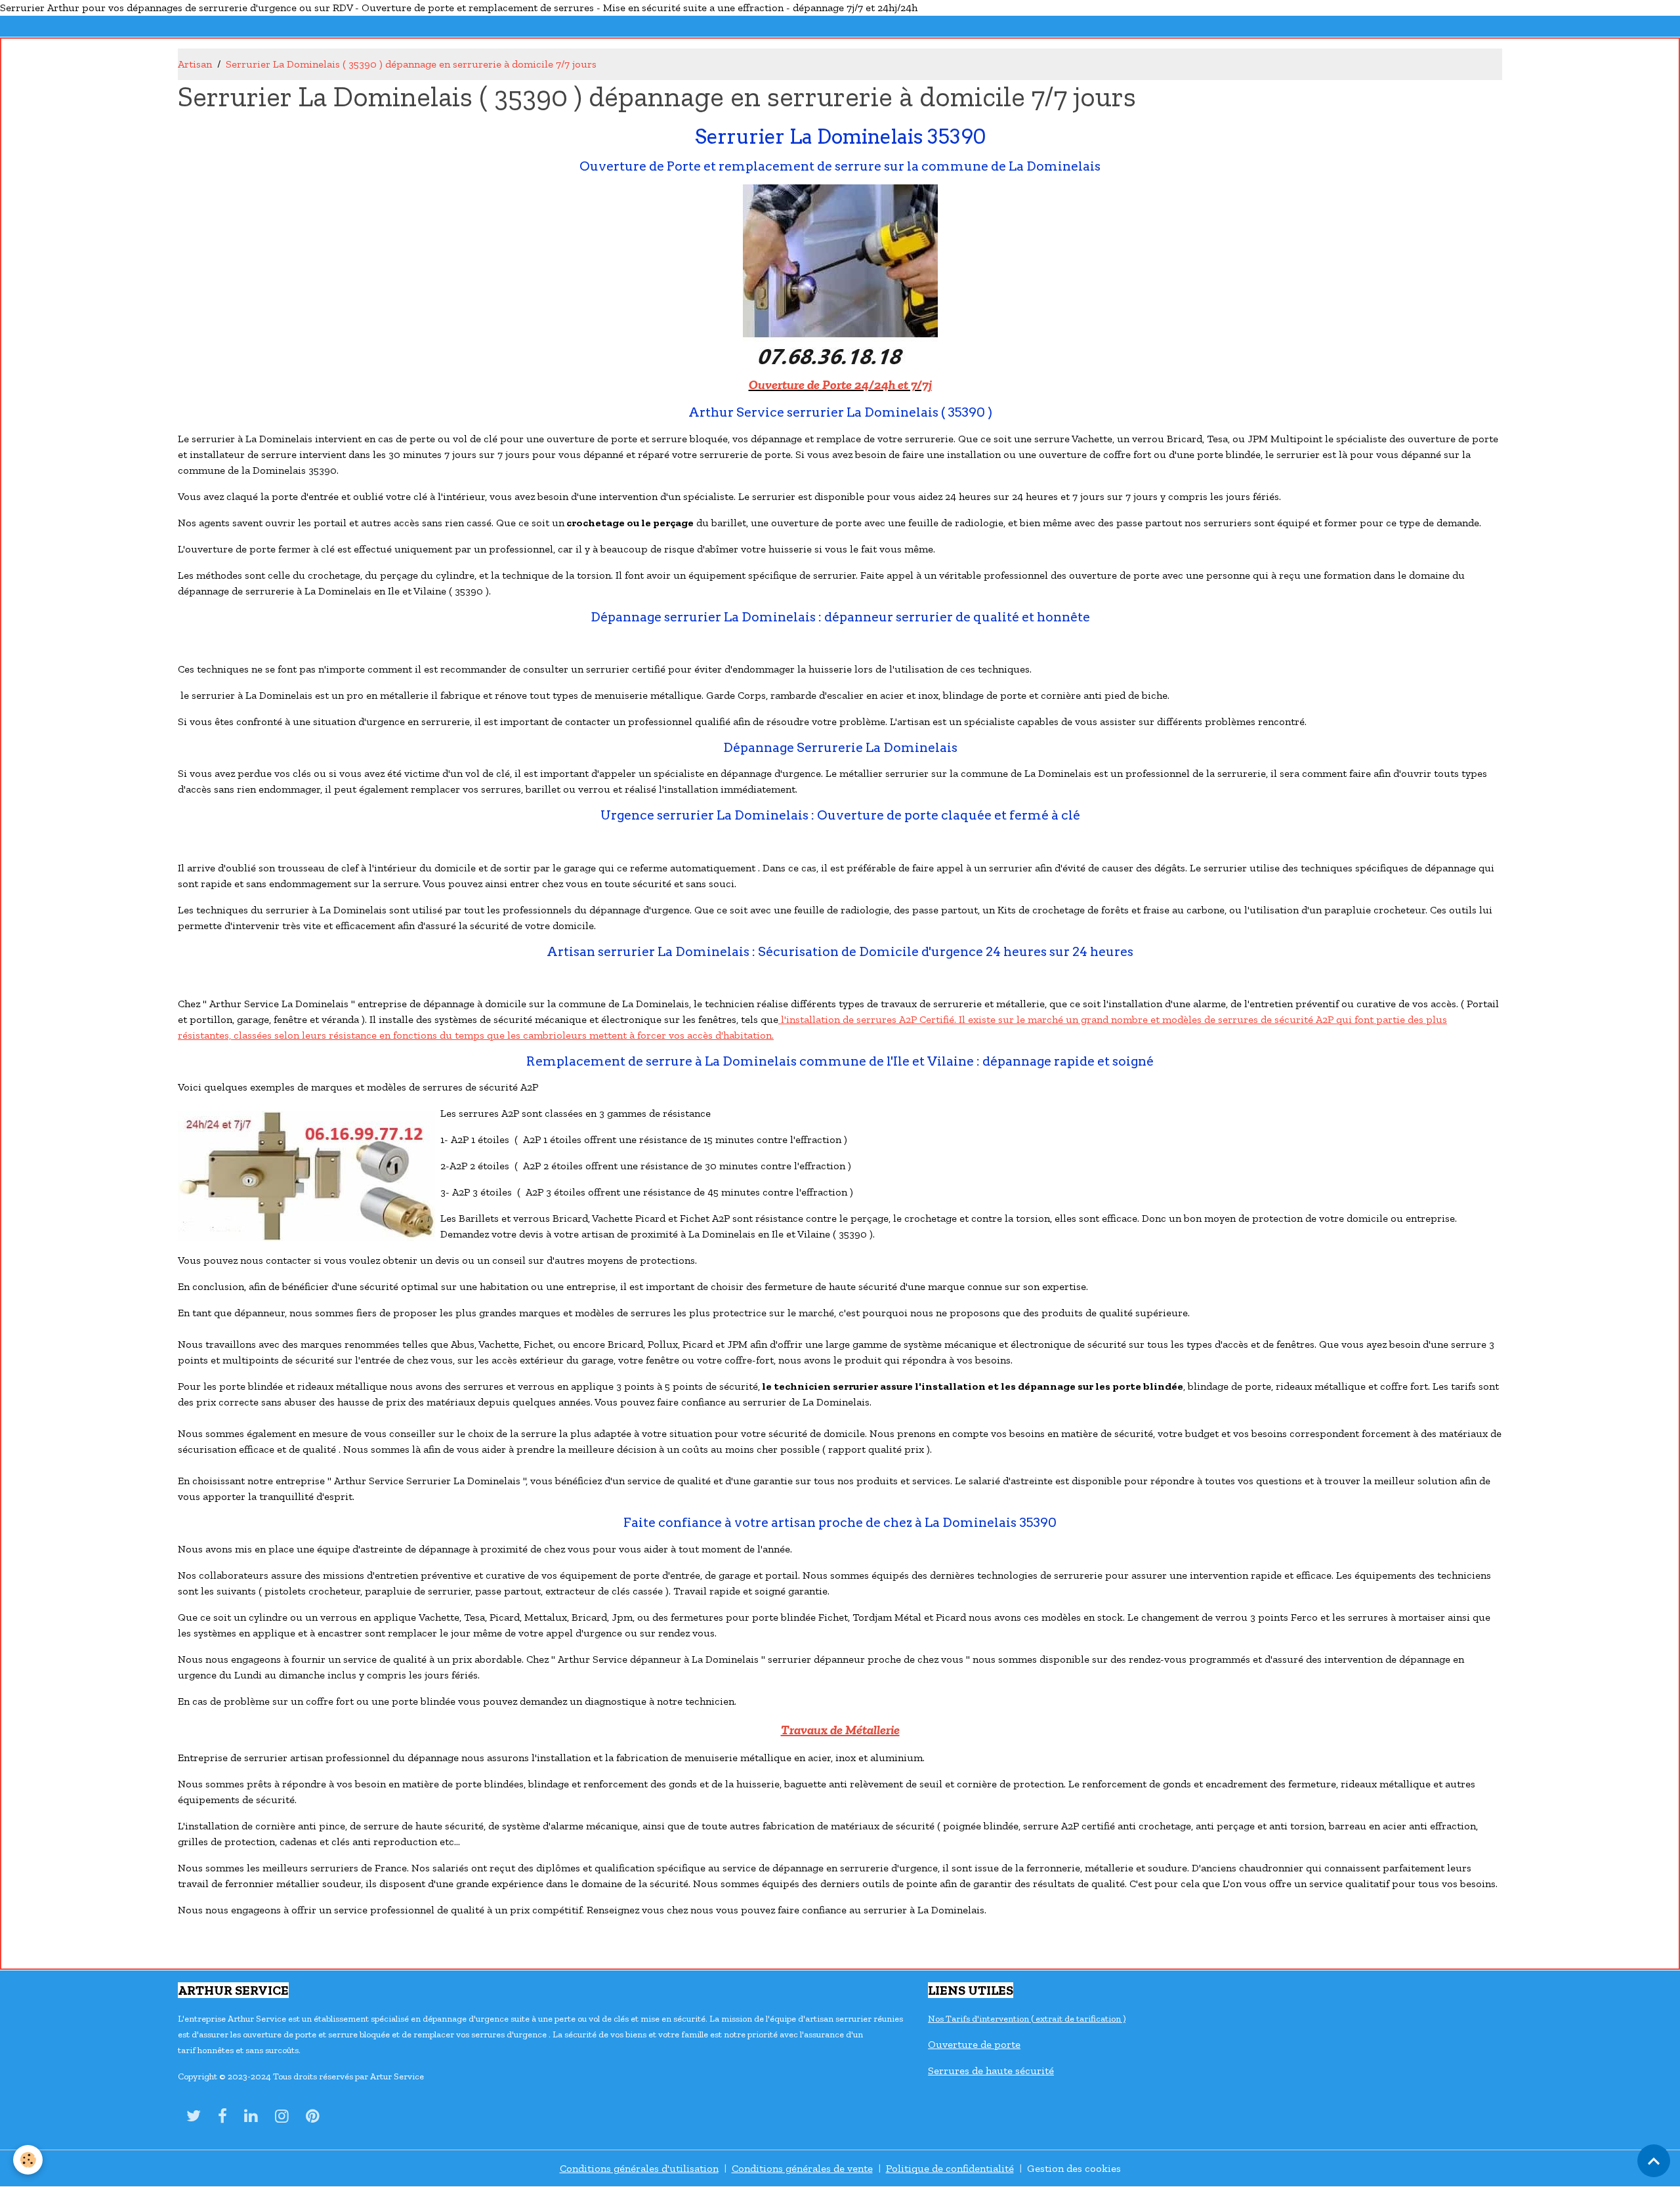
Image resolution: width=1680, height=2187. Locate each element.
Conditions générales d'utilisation (639, 2168)
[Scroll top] (1654, 2161)
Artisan (195, 64)
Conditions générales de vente (802, 2168)
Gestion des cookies (1074, 2168)
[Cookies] (28, 2160)
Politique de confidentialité (950, 2168)
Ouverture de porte (974, 2044)
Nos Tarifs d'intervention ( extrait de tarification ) (1027, 2019)
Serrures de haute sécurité (991, 2071)
